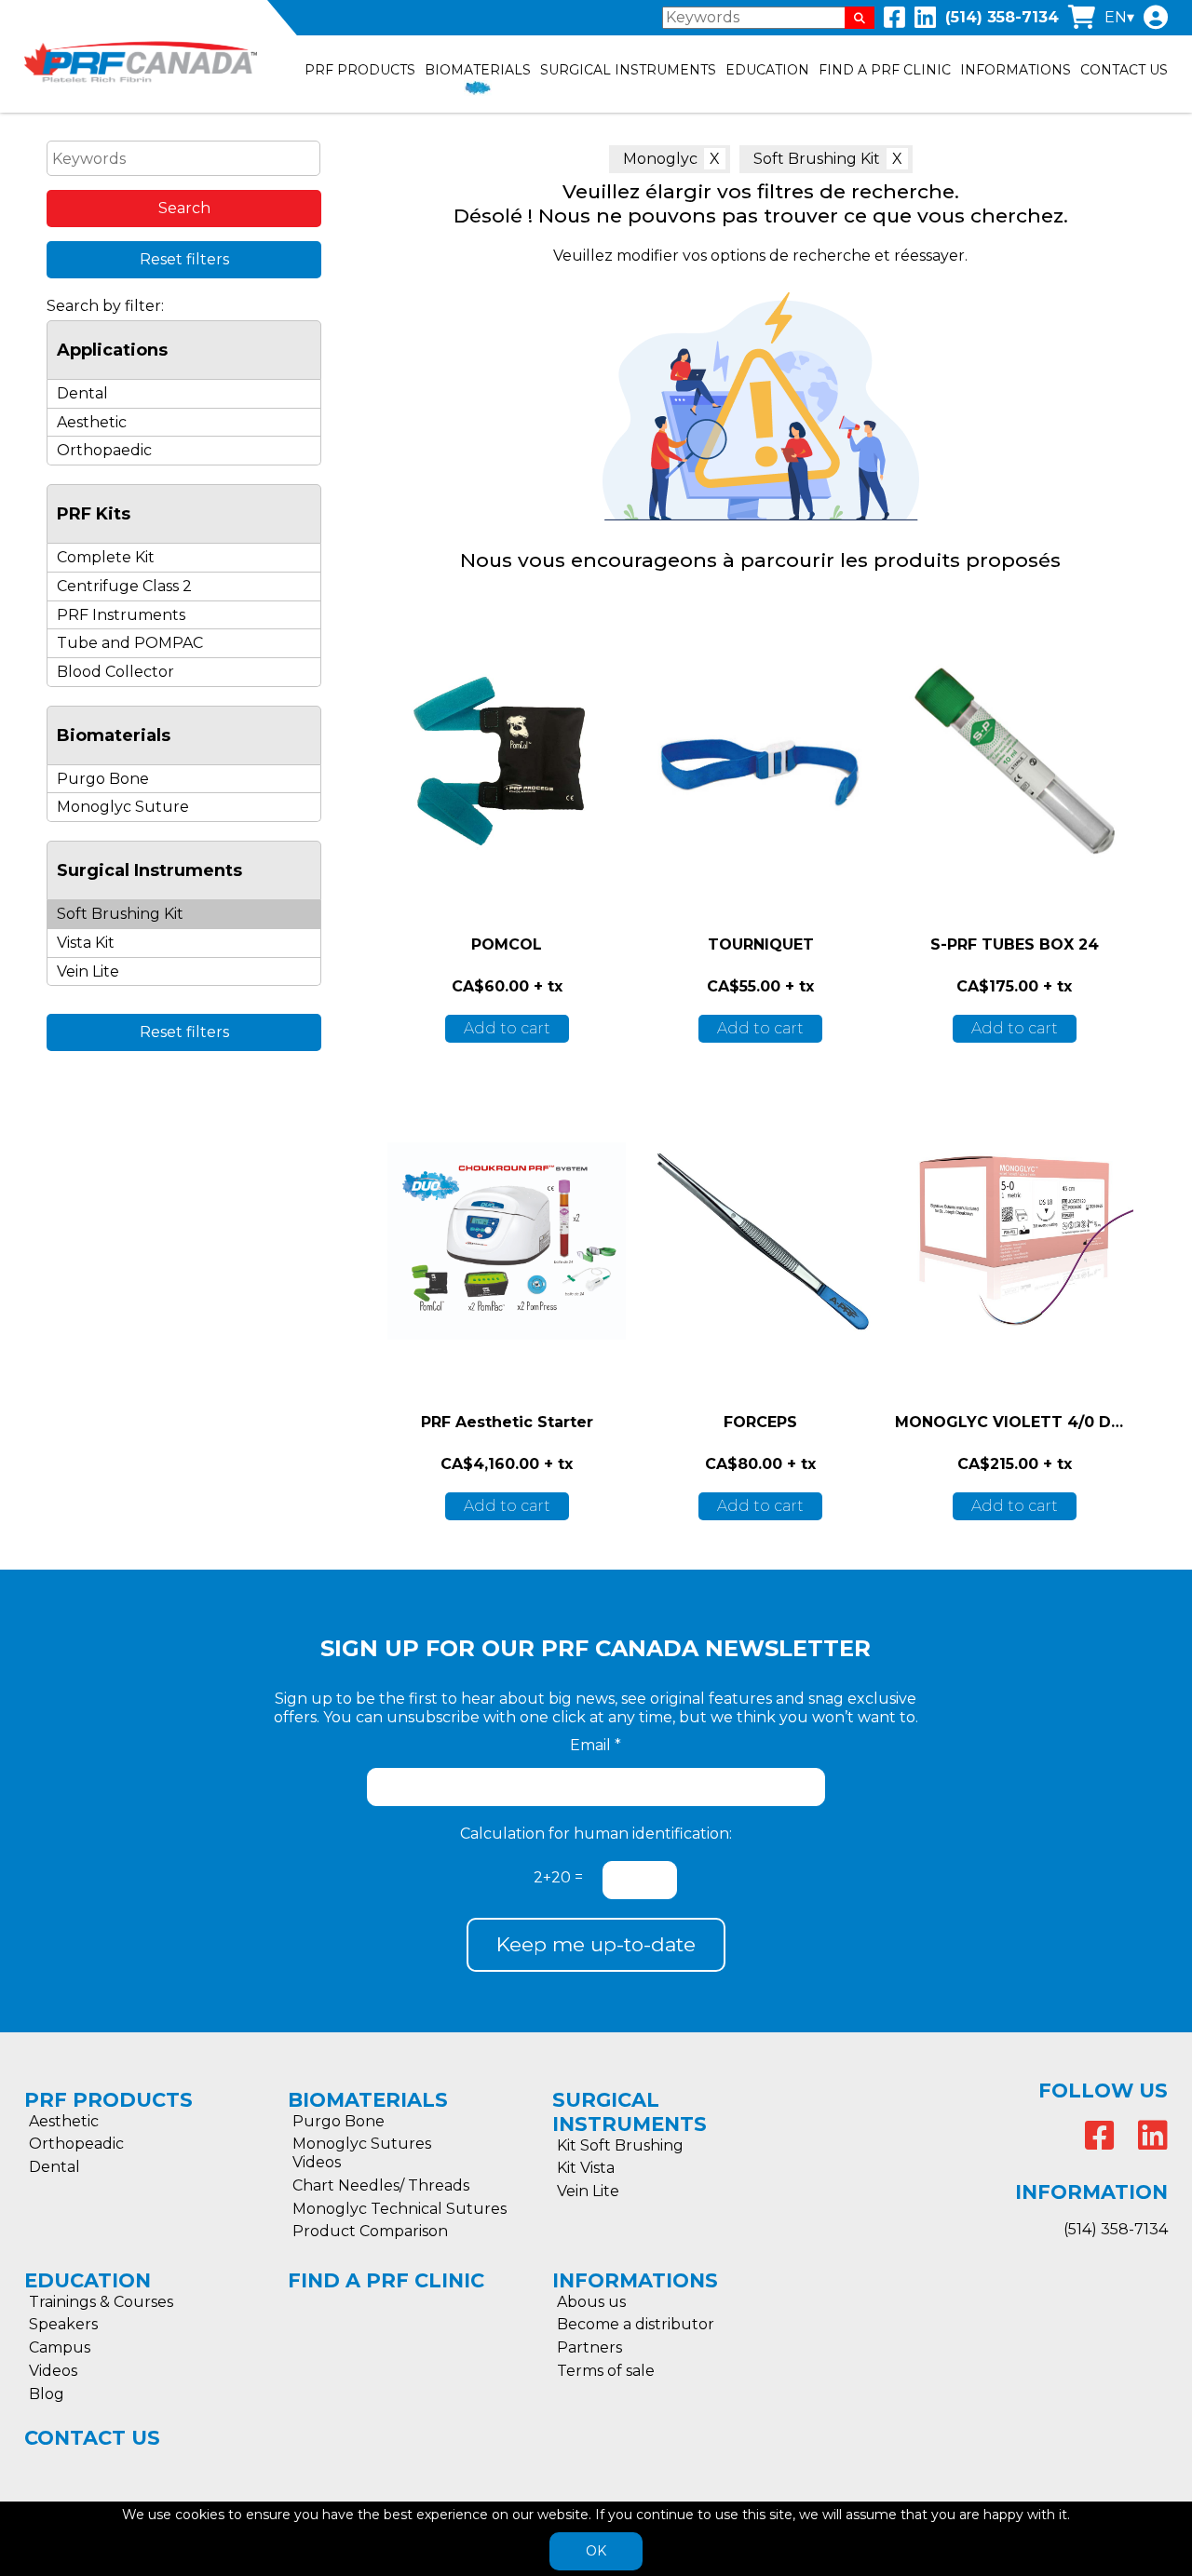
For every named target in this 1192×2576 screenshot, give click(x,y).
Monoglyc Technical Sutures (400, 2209)
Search (184, 208)
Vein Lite (88, 971)
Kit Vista (586, 2168)
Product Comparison (370, 2231)
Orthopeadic (76, 2144)
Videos (317, 2162)
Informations (1016, 70)
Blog (47, 2394)
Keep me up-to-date (596, 1944)
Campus (60, 2347)
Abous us (591, 2302)
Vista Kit (86, 943)
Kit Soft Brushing (620, 2145)
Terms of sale (606, 2371)
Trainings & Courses (101, 2302)
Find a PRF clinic (885, 70)
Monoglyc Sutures (362, 2144)
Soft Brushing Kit (817, 159)
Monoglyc (660, 159)
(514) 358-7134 (1002, 17)
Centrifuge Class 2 (124, 586)
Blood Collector (115, 672)
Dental (82, 393)
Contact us (1124, 70)
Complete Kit (106, 557)
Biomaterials (478, 70)
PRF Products (360, 70)
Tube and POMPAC (130, 643)
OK (596, 2551)
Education (767, 70)
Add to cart (507, 1028)
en (1116, 17)
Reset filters (184, 259)
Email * (596, 1745)
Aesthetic (92, 422)
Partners (589, 2347)
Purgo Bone (103, 779)
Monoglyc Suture (123, 807)
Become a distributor (636, 2324)
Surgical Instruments (628, 70)
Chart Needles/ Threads (381, 2185)
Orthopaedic (104, 450)
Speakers (63, 2324)
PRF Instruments (121, 615)
